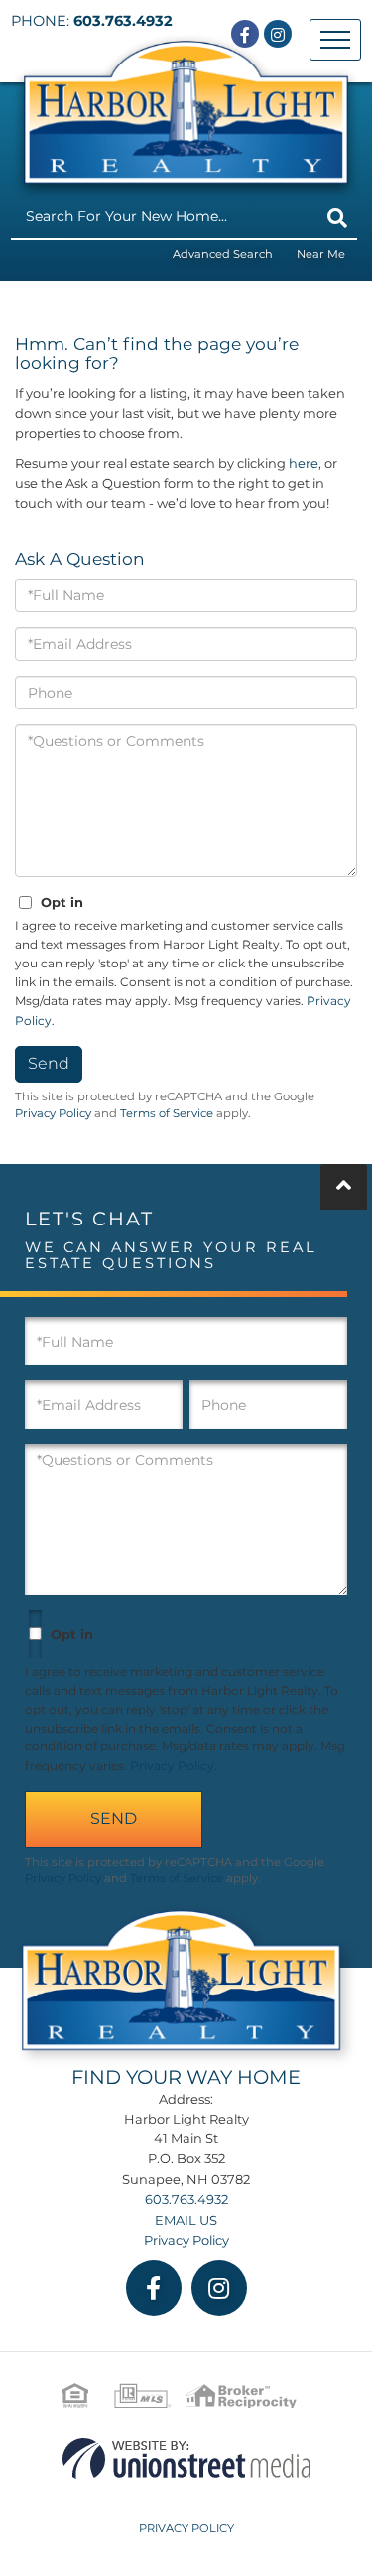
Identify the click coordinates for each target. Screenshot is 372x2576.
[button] (337, 218)
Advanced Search (223, 254)
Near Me (321, 254)
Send (49, 1063)
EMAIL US (186, 2220)
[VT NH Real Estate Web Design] (186, 2457)
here (304, 463)
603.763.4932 (123, 21)
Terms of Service (167, 1113)
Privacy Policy (53, 1113)
